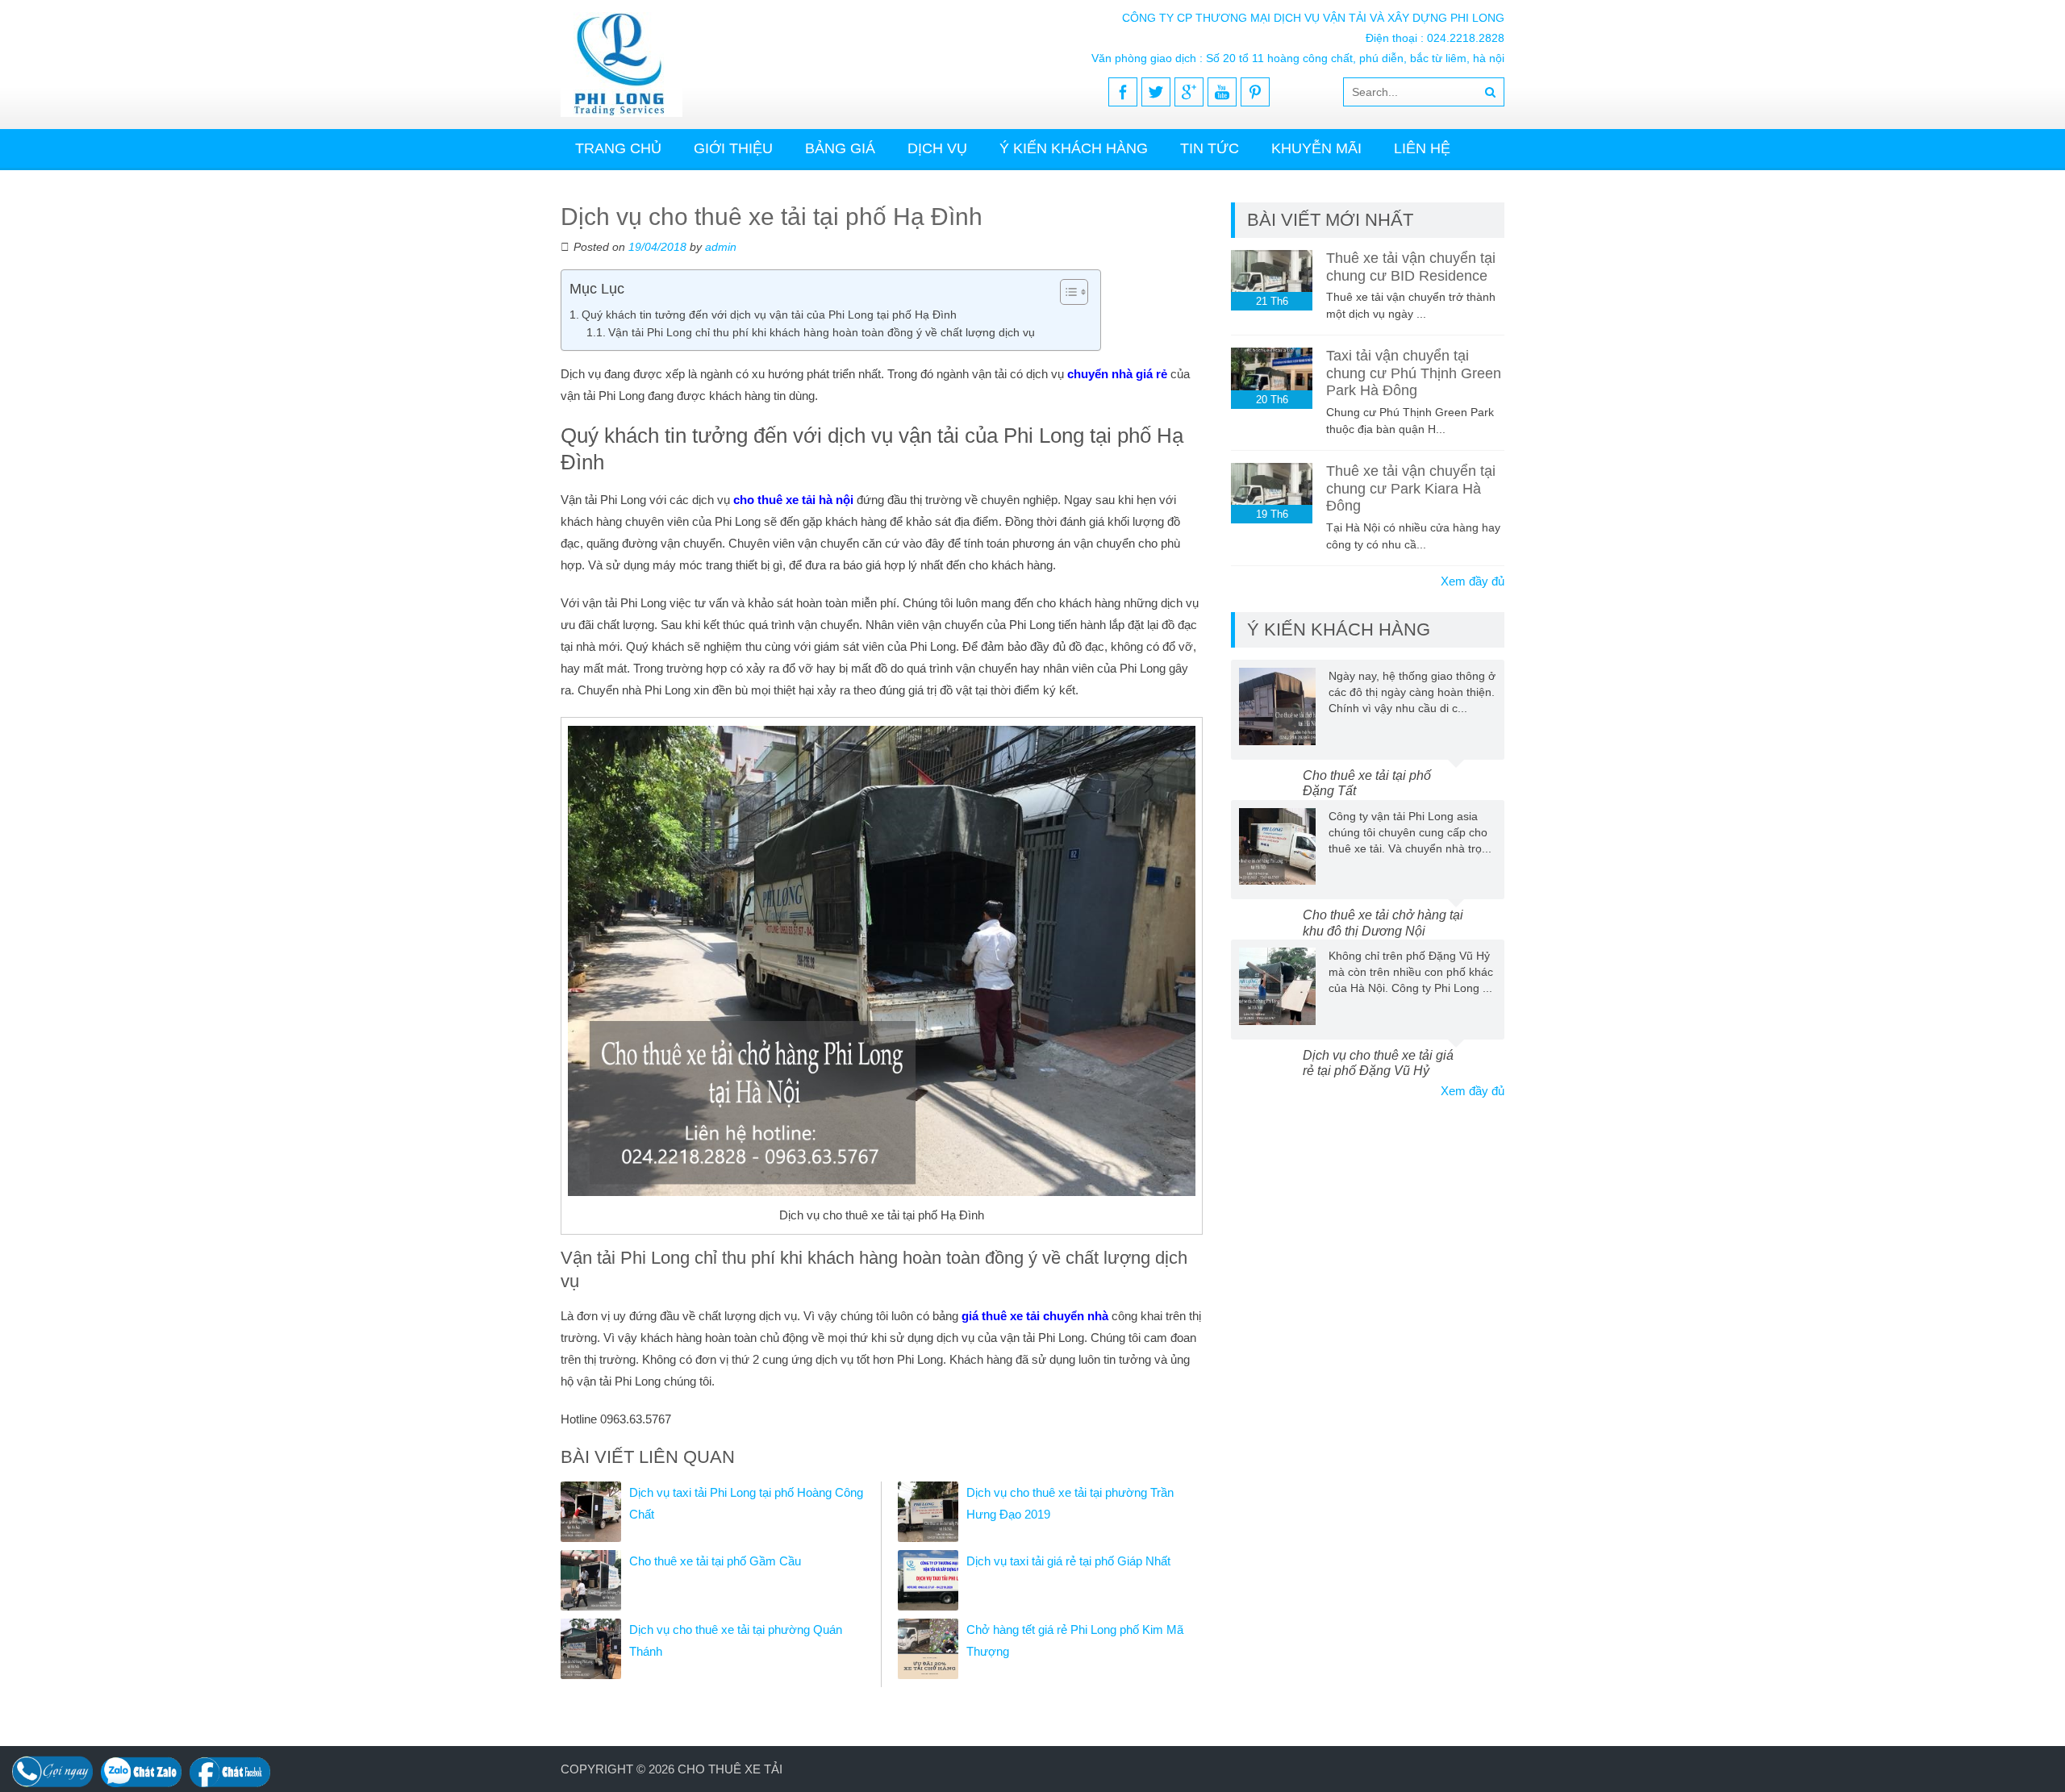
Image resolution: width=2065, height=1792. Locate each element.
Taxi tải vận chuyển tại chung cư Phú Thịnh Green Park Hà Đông (1414, 373)
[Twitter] (1156, 92)
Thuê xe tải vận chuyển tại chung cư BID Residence (1411, 267)
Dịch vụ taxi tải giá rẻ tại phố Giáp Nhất (1068, 1561)
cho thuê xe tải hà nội (793, 500)
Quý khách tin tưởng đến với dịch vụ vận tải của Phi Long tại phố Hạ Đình (769, 315)
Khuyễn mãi (1316, 148)
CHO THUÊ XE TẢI (730, 1769)
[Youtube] (1222, 92)
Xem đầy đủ (1473, 581)
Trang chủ (618, 148)
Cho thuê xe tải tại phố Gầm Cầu (715, 1561)
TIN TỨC (1210, 148)
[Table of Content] (1074, 292)
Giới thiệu (733, 148)
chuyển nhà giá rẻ (1117, 374)
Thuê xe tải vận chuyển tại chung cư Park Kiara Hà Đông (1411, 488)
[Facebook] (1123, 92)
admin (721, 247)
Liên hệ (1422, 148)
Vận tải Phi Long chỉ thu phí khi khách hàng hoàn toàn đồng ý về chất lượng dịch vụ (822, 333)
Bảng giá (840, 148)
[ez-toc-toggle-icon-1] (1066, 292)
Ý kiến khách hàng (1074, 148)
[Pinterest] (1255, 92)
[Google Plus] (1189, 92)
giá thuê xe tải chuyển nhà (1035, 1316)
